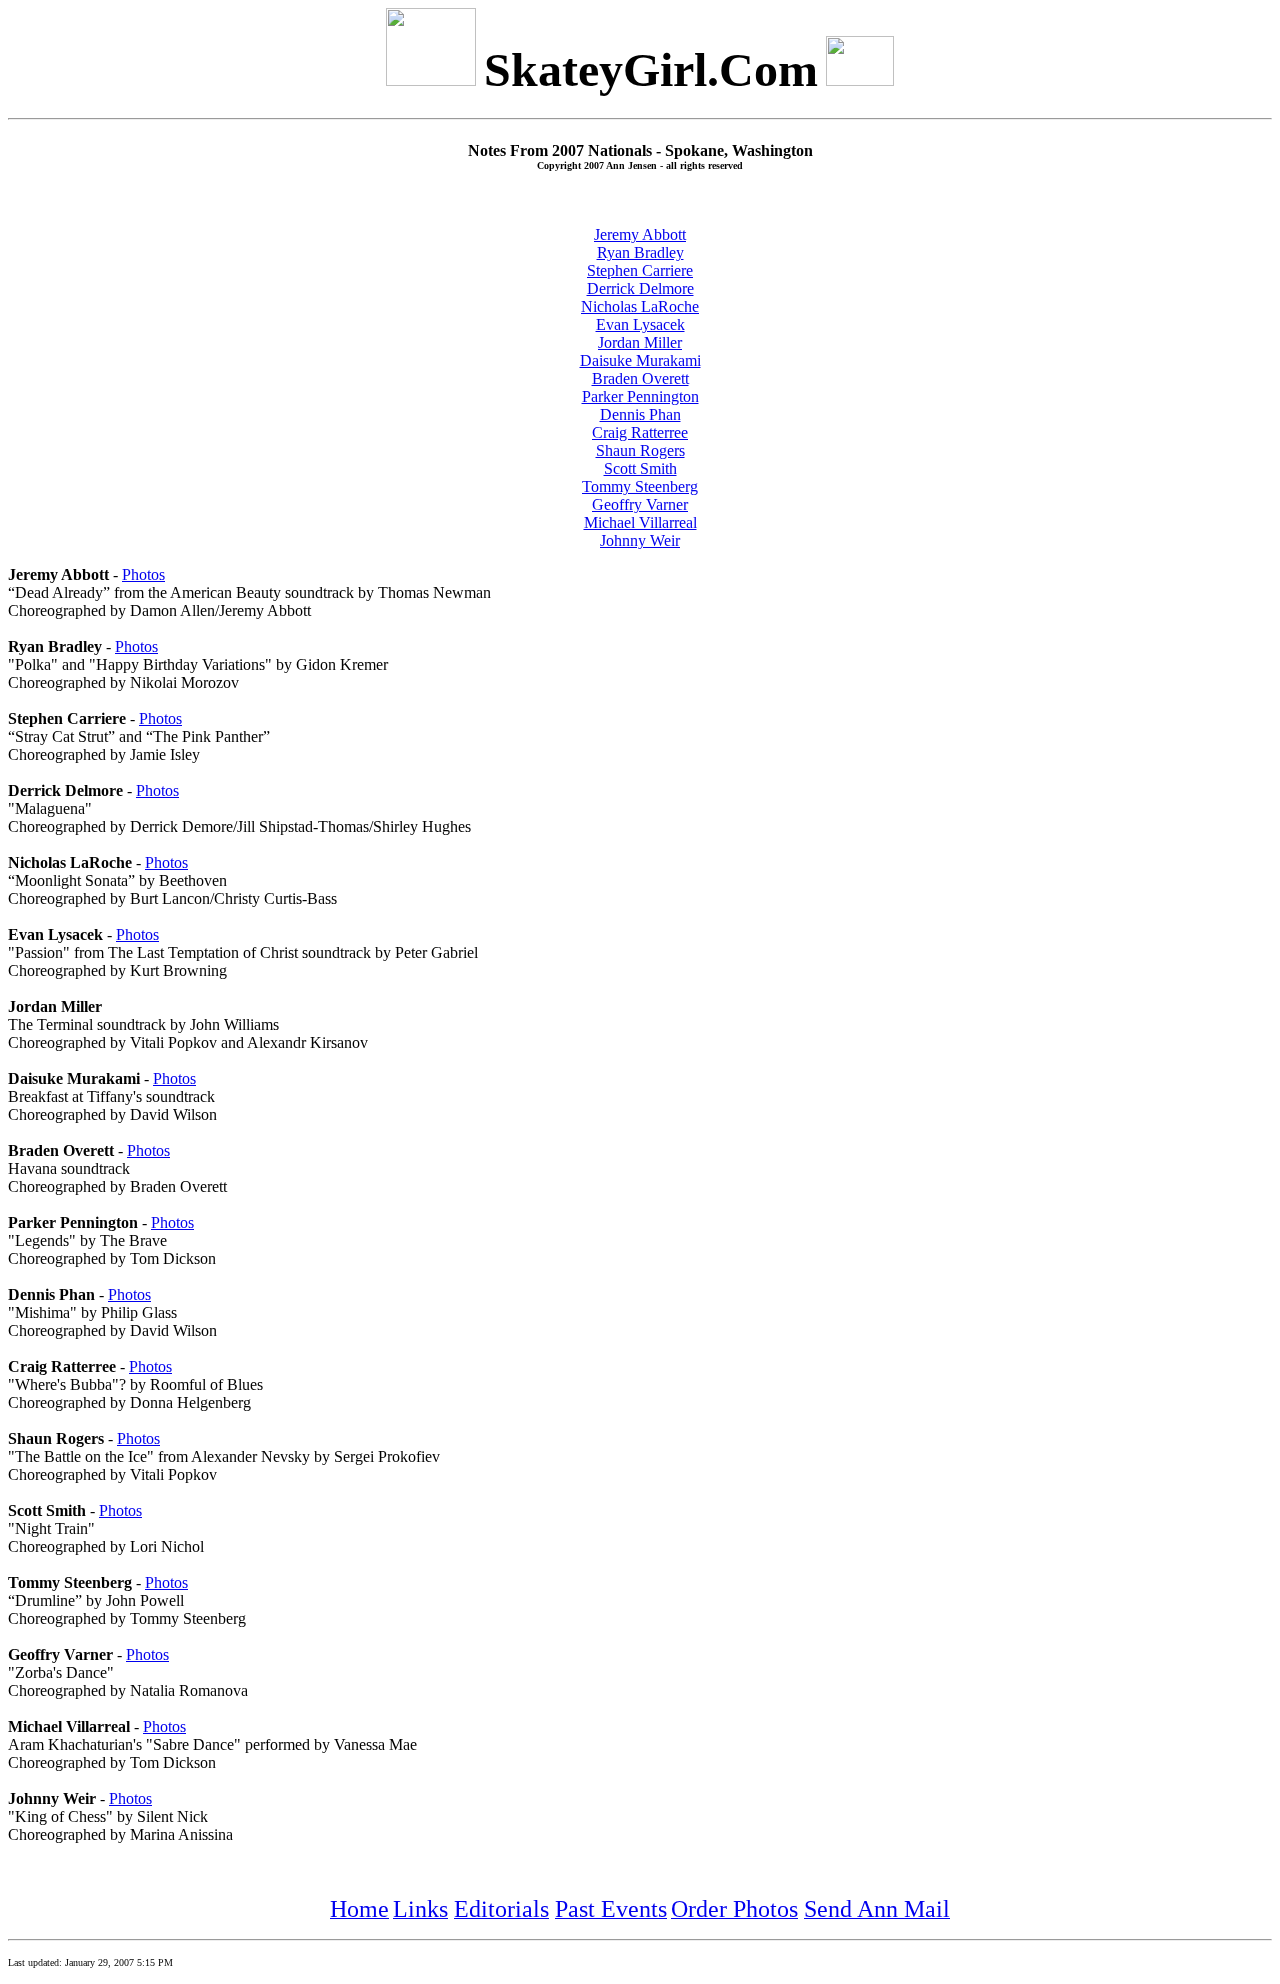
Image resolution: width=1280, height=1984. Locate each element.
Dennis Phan (640, 414)
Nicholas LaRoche (640, 306)
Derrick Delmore (640, 288)
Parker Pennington (640, 396)
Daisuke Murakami (640, 360)
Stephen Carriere (640, 270)
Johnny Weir (640, 540)
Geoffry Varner (640, 504)
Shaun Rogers (640, 450)
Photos (143, 574)
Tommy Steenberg (640, 486)
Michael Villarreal (640, 522)
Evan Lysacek (640, 324)
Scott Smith (640, 468)
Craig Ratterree (640, 432)
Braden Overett (640, 378)
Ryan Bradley (640, 252)
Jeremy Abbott (640, 234)
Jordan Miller (640, 342)
